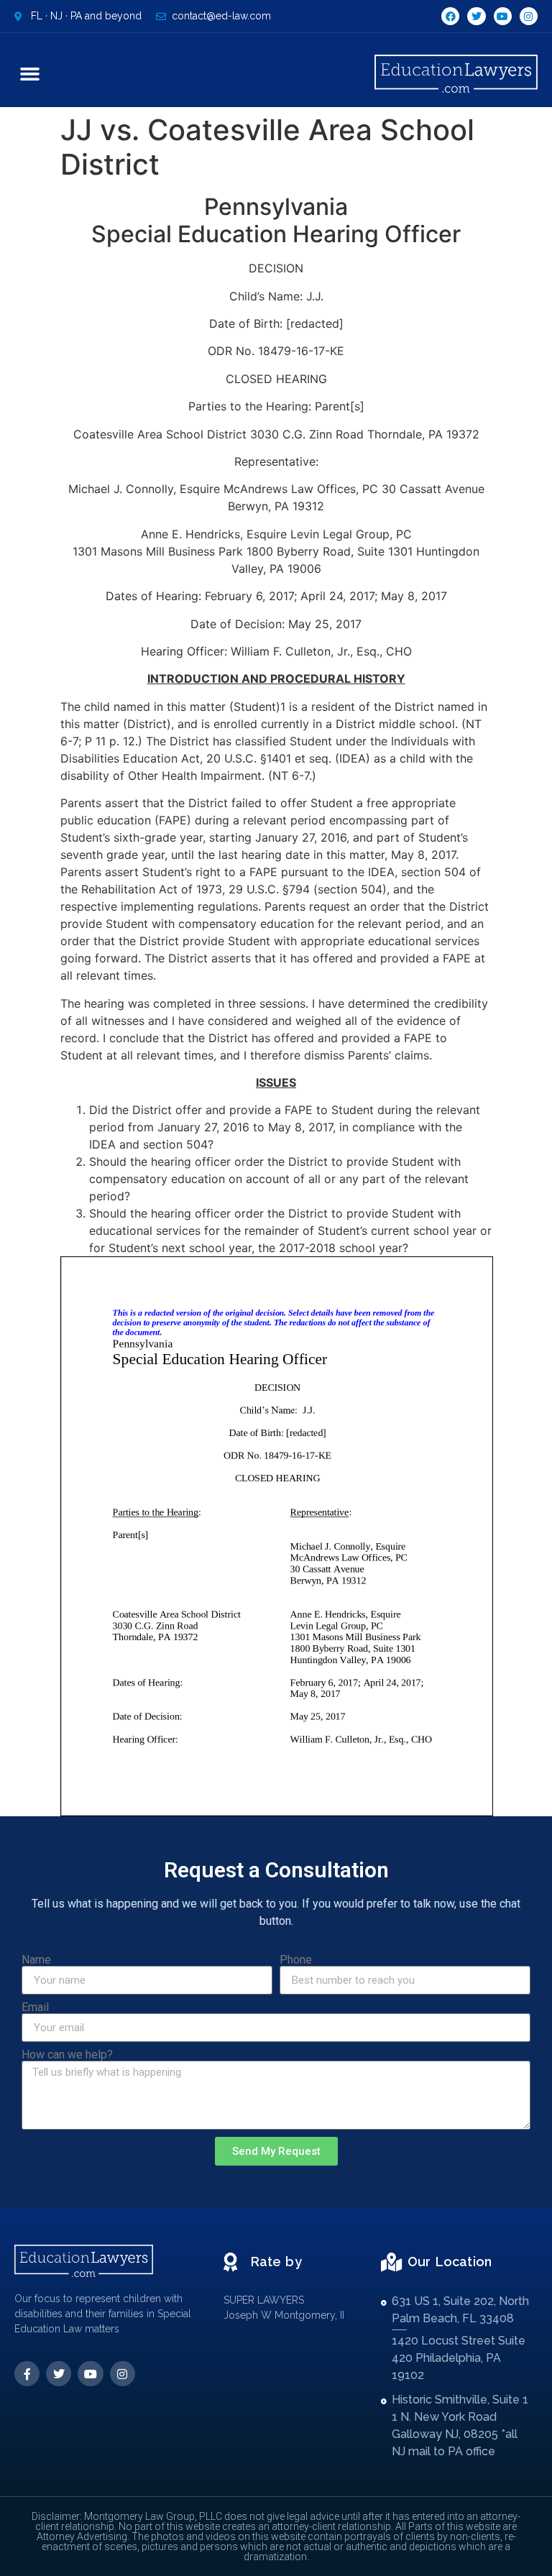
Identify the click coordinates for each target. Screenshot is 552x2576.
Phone (296, 1960)
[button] (30, 74)
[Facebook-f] (27, 2374)
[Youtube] (503, 16)
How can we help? (67, 2055)
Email (35, 2007)
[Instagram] (529, 16)
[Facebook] (450, 16)
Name (36, 1960)
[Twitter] (476, 16)
